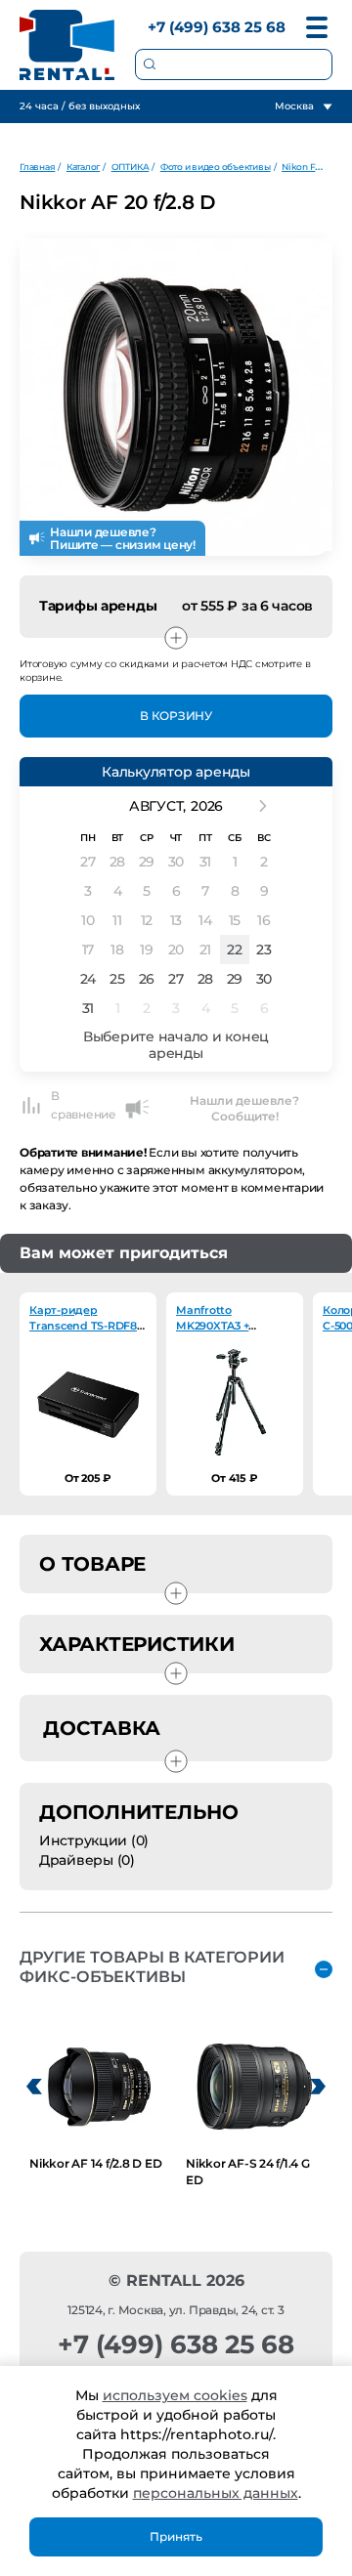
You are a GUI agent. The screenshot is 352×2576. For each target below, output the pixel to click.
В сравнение (84, 1105)
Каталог (83, 167)
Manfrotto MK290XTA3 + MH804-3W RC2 (218, 1326)
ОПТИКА (131, 167)
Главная (37, 167)
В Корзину (176, 716)
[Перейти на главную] (67, 45)
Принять (176, 2536)
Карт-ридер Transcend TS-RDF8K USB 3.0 (87, 1326)
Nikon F (298, 167)
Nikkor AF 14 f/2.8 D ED (95, 2163)
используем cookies (175, 2395)
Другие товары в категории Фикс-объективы (152, 1967)
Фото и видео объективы (216, 167)
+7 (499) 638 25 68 (217, 27)
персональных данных (216, 2493)
